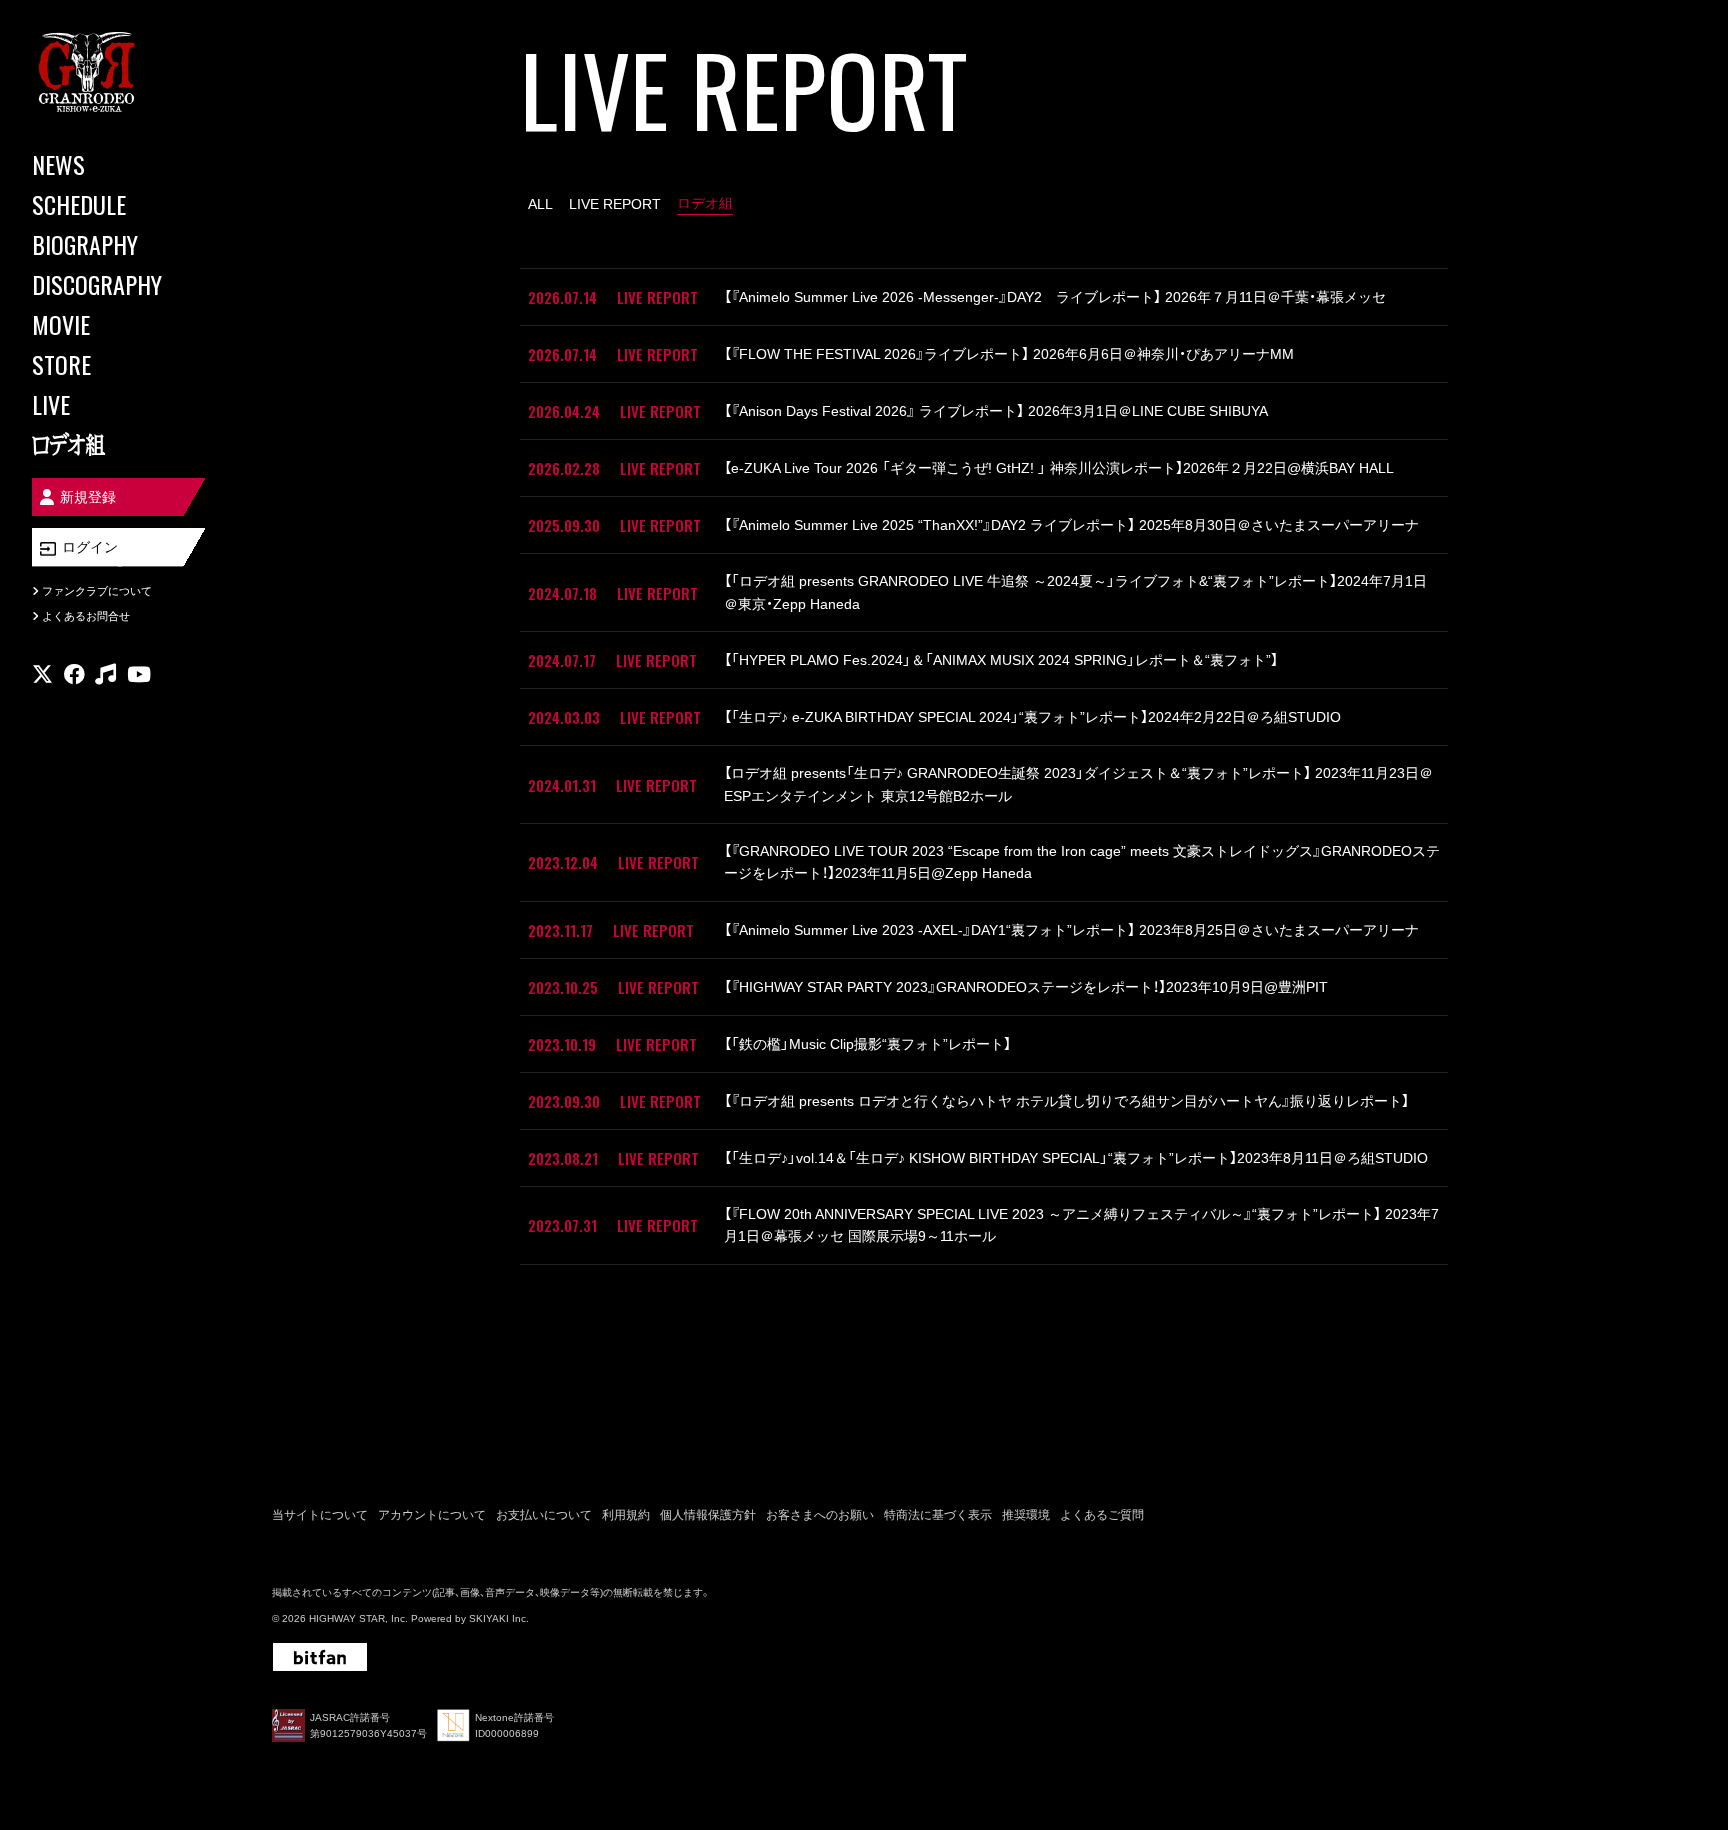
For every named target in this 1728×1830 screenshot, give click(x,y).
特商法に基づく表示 (938, 1515)
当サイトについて (320, 1515)
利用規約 (626, 1515)
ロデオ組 (705, 203)
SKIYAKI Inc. (499, 1618)
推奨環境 (1026, 1515)
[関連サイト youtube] (139, 674)
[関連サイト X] (42, 674)
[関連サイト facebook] (74, 674)
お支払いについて (544, 1515)
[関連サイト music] (105, 674)
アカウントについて (432, 1515)
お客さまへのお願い (820, 1515)
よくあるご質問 (1102, 1515)
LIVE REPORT (615, 204)
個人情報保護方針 (708, 1515)
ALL (540, 204)
